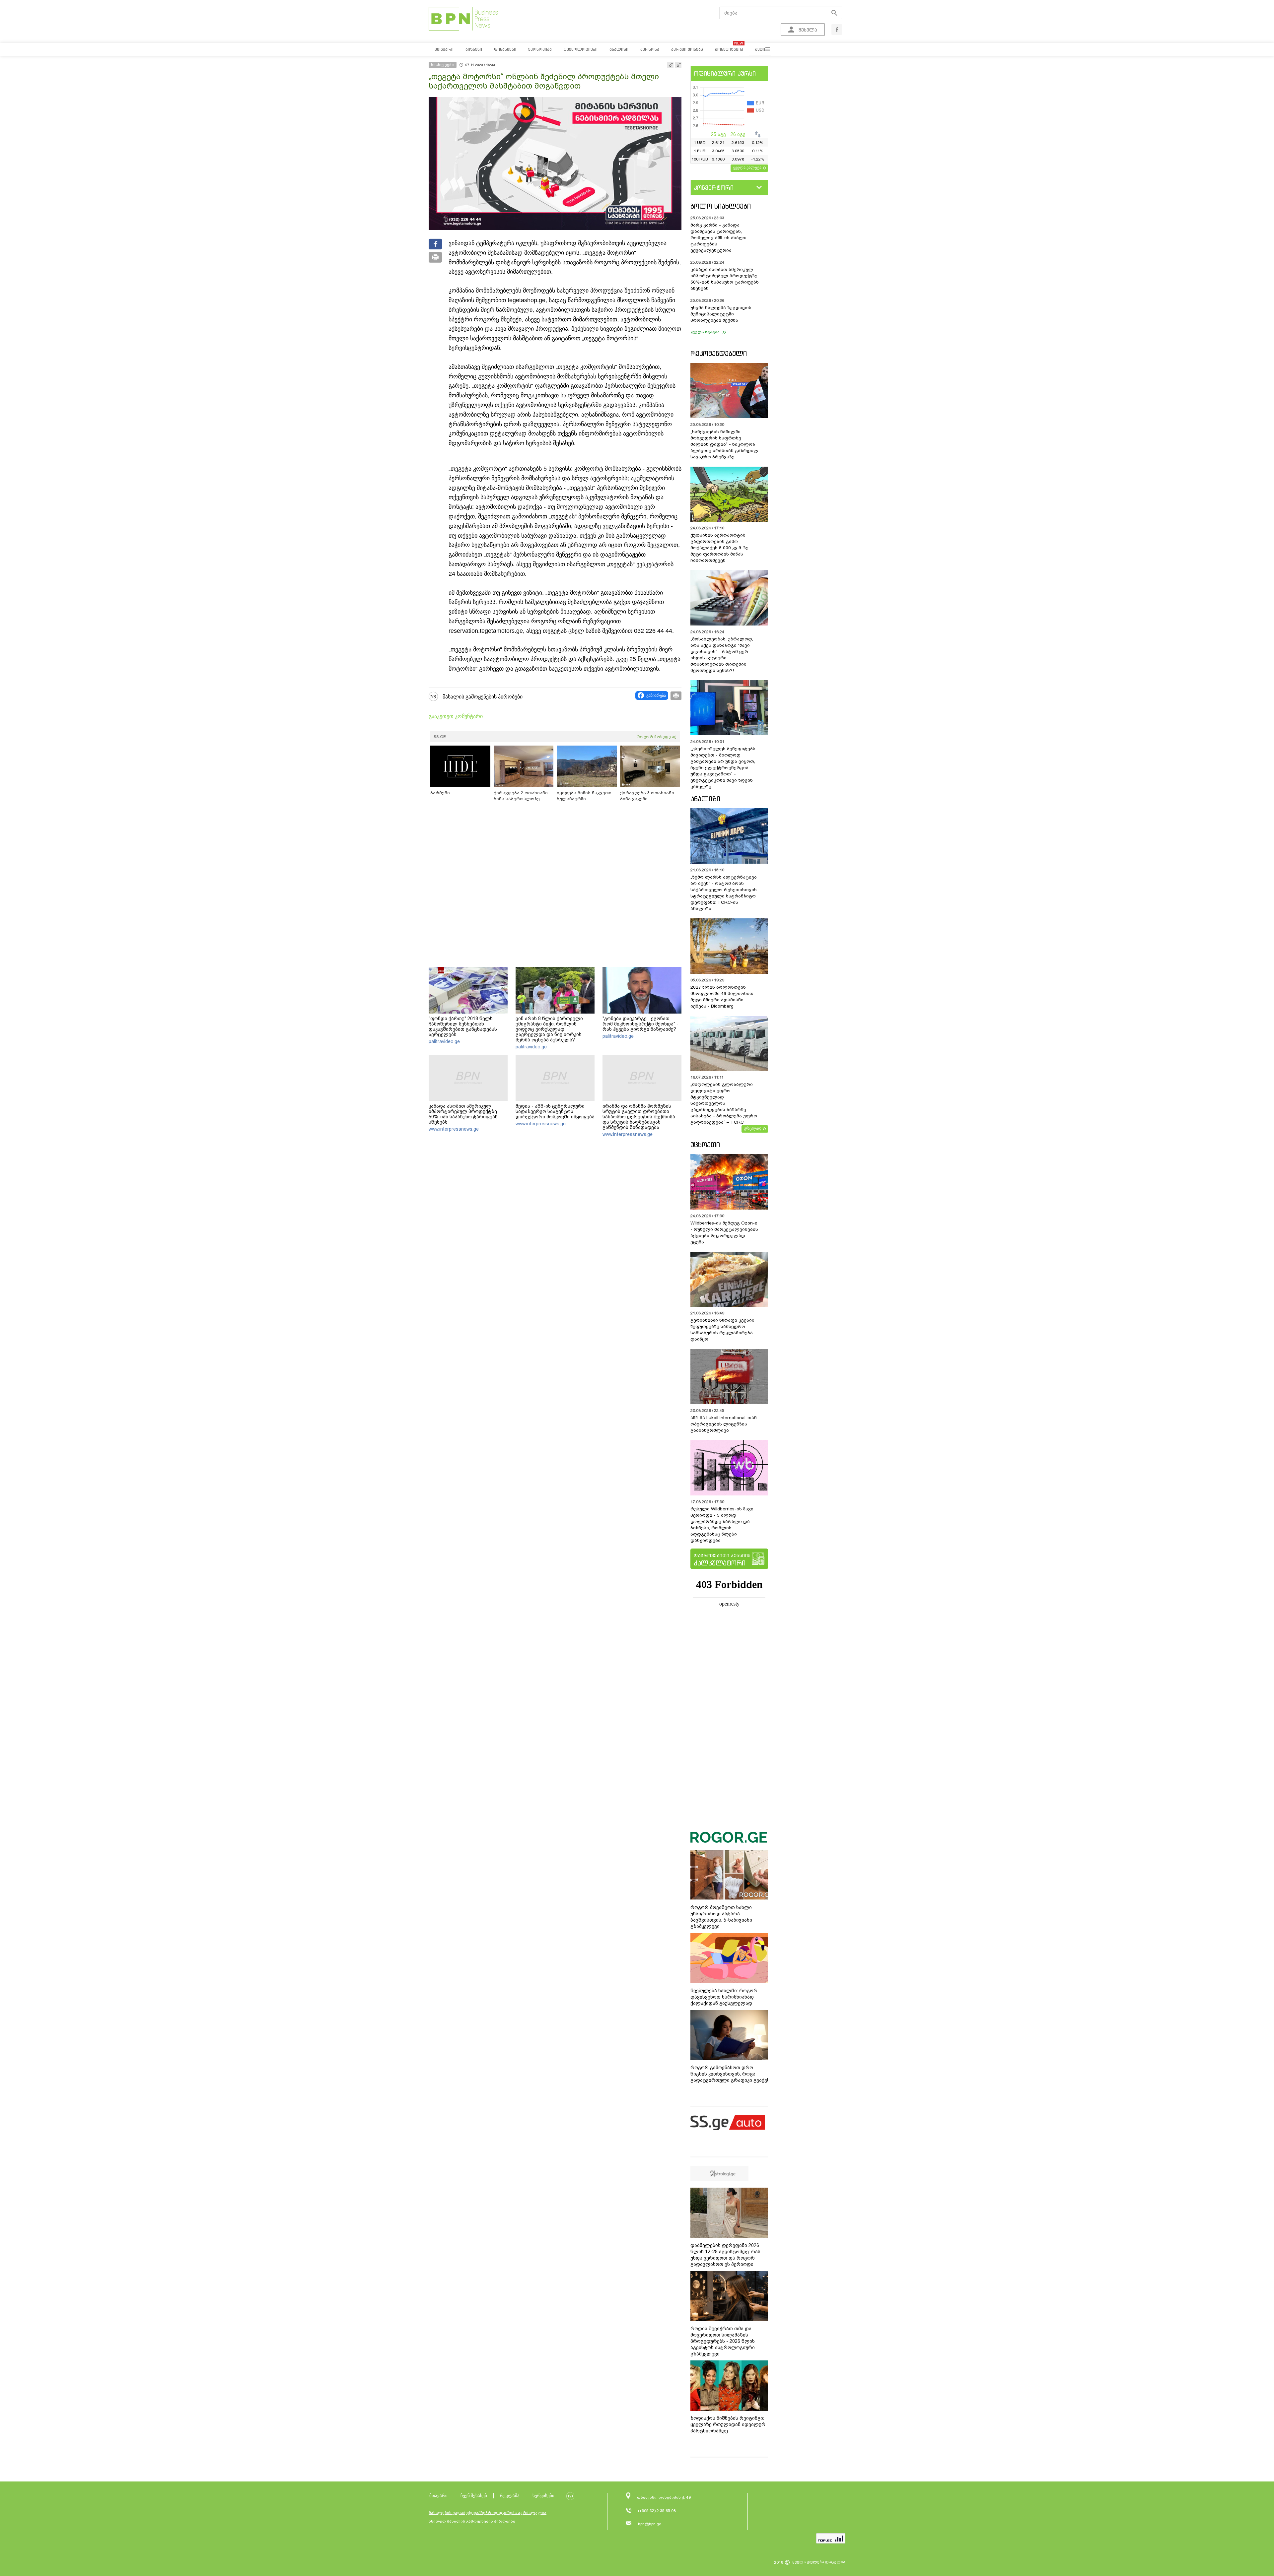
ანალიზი (705, 799)
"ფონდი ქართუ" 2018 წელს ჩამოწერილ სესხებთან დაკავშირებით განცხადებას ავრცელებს (463, 1026)
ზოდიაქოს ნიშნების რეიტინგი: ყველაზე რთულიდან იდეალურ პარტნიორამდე (728, 2424)
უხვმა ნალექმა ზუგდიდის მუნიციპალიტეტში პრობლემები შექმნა (721, 314)
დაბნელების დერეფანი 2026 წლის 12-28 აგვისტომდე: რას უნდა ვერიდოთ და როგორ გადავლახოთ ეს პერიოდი (725, 2255)
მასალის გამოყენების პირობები (483, 697)
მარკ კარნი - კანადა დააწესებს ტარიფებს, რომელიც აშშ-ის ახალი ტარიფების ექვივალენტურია (718, 238)
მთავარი (438, 2496)
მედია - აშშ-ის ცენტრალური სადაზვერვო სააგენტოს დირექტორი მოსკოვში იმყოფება (555, 1111)
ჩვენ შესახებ (474, 2496)
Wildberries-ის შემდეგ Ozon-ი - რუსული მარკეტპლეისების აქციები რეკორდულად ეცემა (724, 1232)
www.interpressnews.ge (454, 1129)
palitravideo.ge (444, 1041)
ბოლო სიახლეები (721, 206)
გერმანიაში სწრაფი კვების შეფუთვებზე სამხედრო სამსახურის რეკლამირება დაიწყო (722, 1330)
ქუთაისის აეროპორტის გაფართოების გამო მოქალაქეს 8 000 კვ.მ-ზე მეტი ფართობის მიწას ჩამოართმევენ (719, 548)
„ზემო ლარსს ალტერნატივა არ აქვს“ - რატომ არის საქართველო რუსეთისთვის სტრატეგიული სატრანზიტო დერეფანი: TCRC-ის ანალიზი (724, 893)
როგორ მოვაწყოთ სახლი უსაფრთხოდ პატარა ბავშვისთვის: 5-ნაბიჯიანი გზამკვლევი (721, 1917)
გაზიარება (656, 695)
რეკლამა (510, 2496)
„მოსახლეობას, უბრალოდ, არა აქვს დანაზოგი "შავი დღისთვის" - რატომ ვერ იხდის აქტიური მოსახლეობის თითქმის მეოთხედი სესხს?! (722, 655)
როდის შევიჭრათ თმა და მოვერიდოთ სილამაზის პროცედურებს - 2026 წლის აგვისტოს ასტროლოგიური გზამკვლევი (723, 2341)
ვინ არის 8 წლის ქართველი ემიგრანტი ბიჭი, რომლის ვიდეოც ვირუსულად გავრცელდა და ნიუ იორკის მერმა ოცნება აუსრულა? (549, 1029)
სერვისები (543, 2496)
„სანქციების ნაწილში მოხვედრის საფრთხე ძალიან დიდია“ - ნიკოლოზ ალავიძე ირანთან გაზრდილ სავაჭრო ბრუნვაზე (724, 444)
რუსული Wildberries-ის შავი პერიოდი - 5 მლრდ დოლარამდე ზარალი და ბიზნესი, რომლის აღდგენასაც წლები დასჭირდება (722, 1525)
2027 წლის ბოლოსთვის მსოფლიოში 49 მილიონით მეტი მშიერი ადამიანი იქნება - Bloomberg (722, 997)
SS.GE (440, 737)
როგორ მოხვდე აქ (656, 737)
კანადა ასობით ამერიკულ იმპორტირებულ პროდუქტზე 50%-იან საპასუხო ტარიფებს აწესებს (463, 1114)
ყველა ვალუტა (747, 167)
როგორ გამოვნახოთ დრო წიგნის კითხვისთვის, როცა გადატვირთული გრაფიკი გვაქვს (730, 2074)
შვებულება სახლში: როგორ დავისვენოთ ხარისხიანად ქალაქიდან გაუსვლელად (724, 1997)
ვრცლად (753, 1128)
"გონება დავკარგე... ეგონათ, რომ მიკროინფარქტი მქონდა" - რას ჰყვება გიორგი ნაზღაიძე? (640, 1024)
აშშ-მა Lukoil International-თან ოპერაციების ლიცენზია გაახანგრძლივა (724, 1424)
